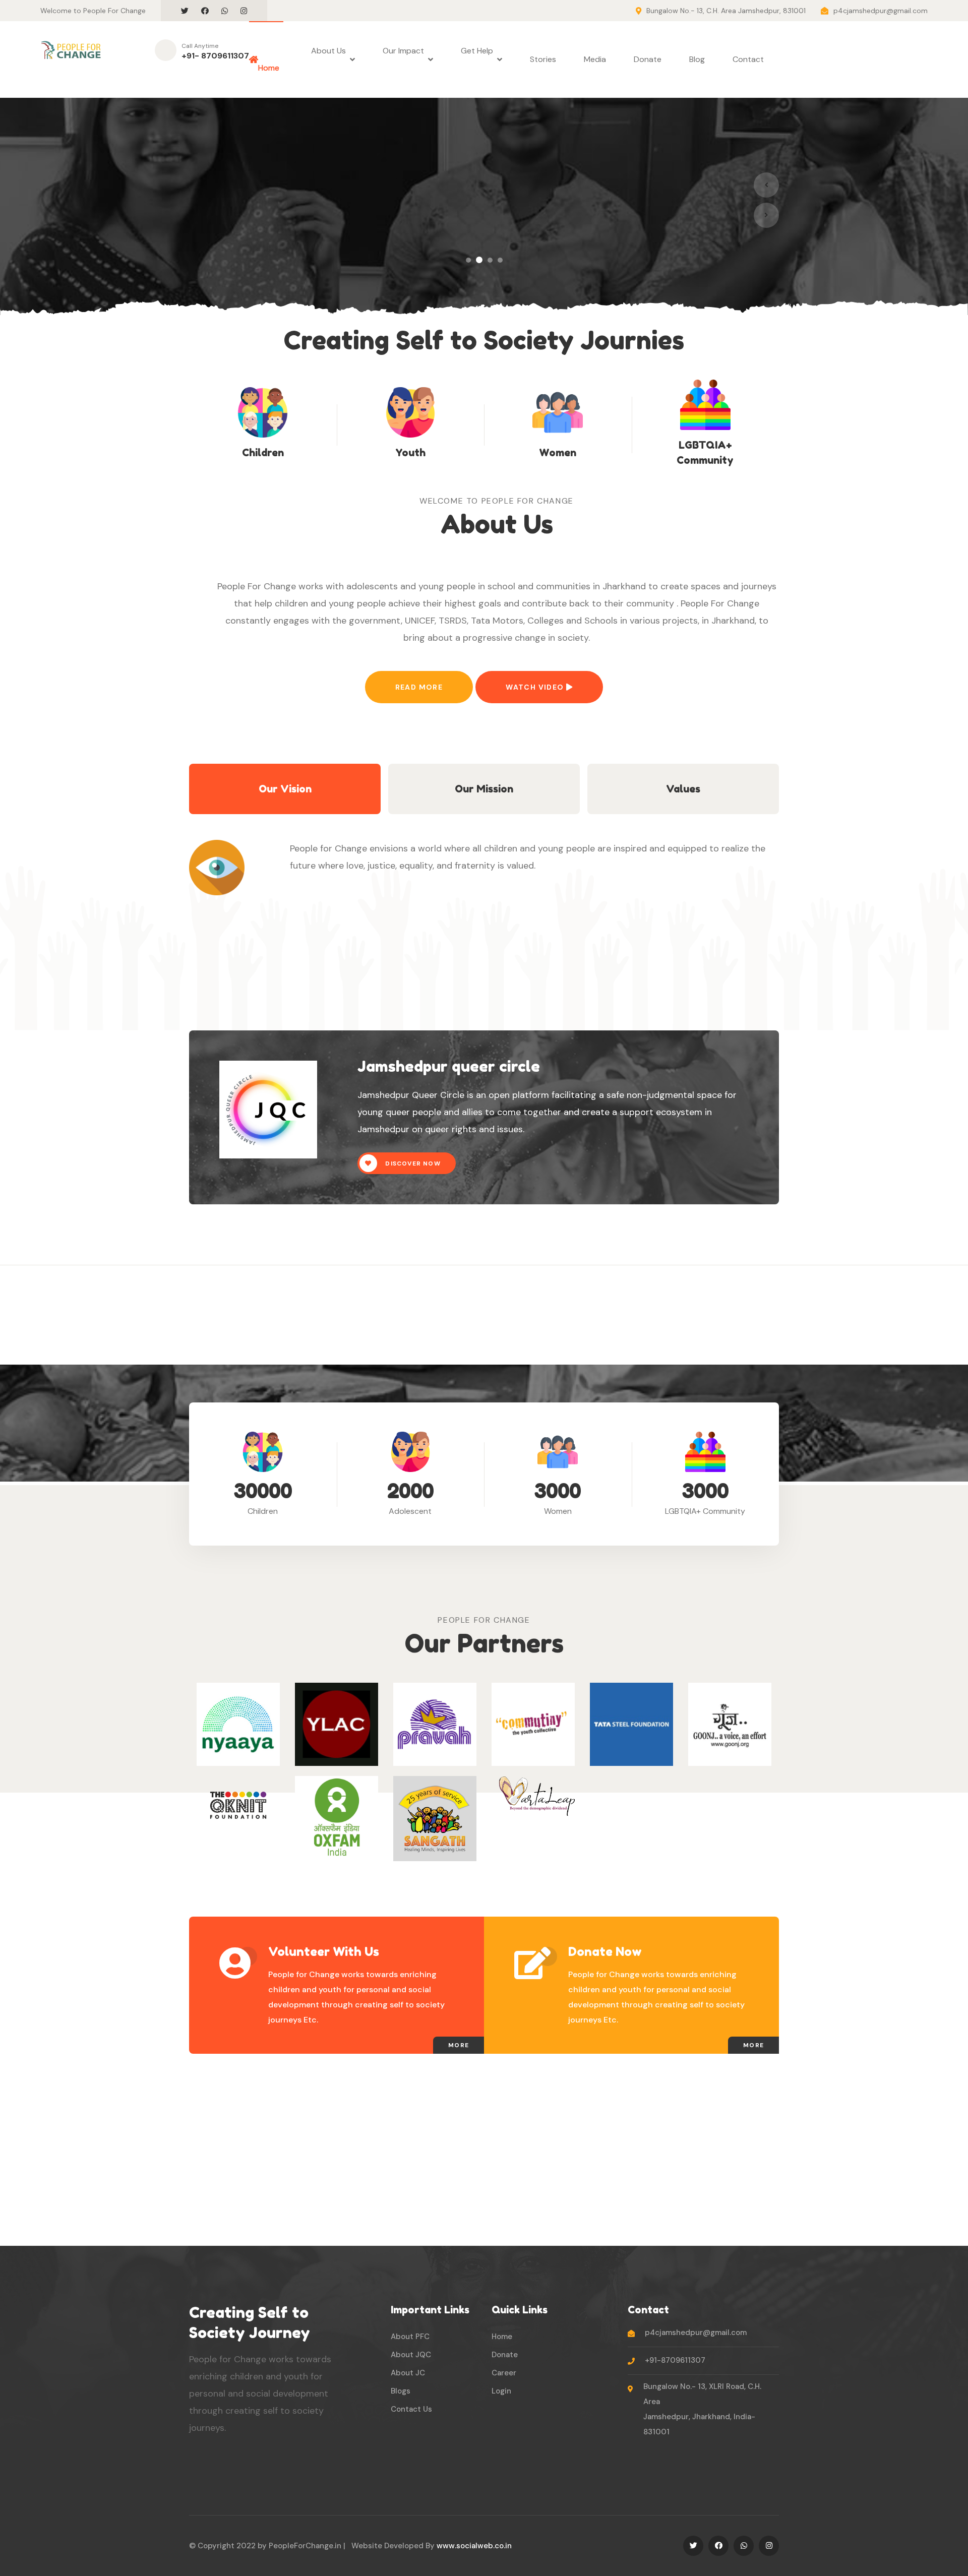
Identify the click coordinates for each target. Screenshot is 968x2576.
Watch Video (536, 687)
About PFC (410, 2337)
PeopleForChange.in (305, 2546)
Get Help (477, 59)
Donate (648, 59)
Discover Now (413, 1163)
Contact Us (411, 2409)
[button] (468, 260)
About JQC (411, 2355)
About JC (408, 2373)
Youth (410, 453)
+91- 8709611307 (215, 56)
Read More (419, 687)
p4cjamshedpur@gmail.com (881, 11)
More (459, 2045)
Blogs (401, 2391)
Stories (543, 59)
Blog (697, 59)
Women (558, 453)
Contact (748, 59)
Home (269, 59)
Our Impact (403, 59)
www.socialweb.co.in (474, 2546)
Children (263, 453)
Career (504, 2373)
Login (501, 2391)
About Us (328, 59)
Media (595, 59)
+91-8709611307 (675, 2360)
